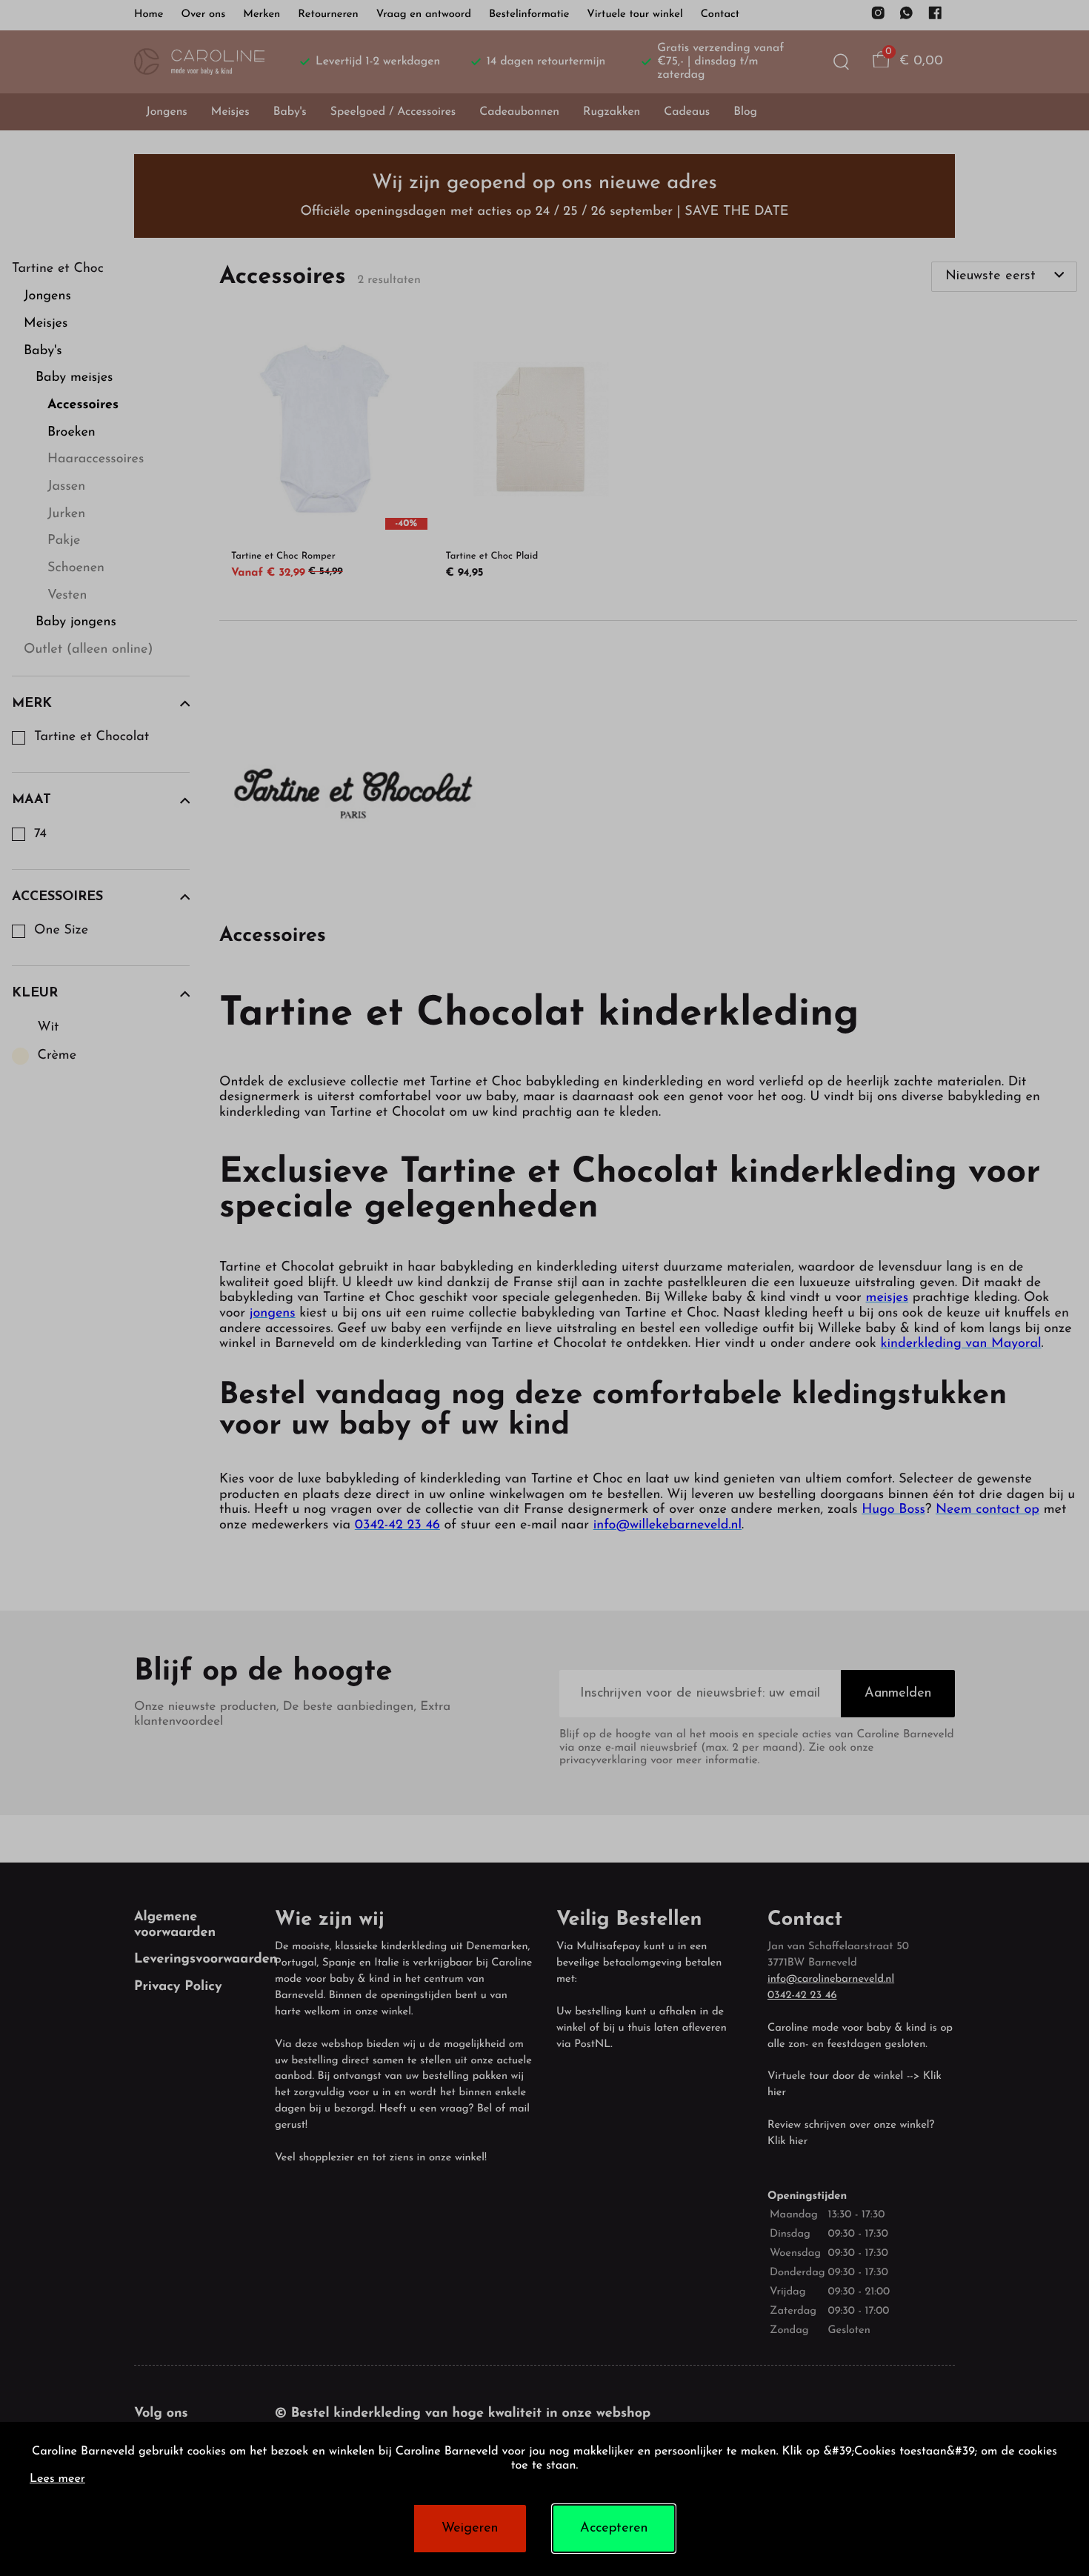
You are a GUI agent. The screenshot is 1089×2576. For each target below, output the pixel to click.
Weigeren (470, 2529)
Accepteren (614, 2529)
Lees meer (57, 2480)
